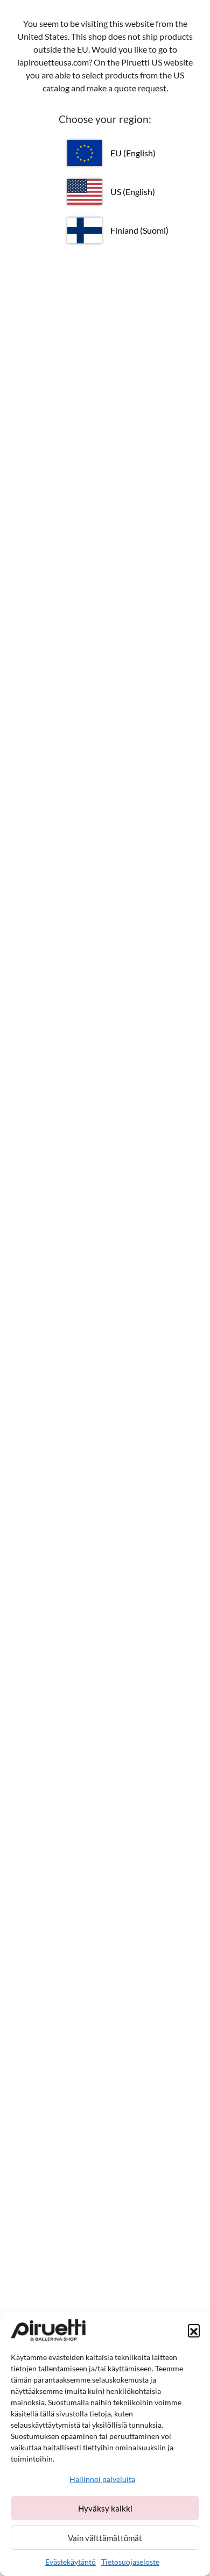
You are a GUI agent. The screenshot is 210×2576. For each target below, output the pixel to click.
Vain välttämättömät (105, 2538)
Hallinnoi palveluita (102, 2479)
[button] (194, 2330)
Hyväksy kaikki (105, 2508)
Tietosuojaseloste (130, 2562)
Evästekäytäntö (71, 2562)
